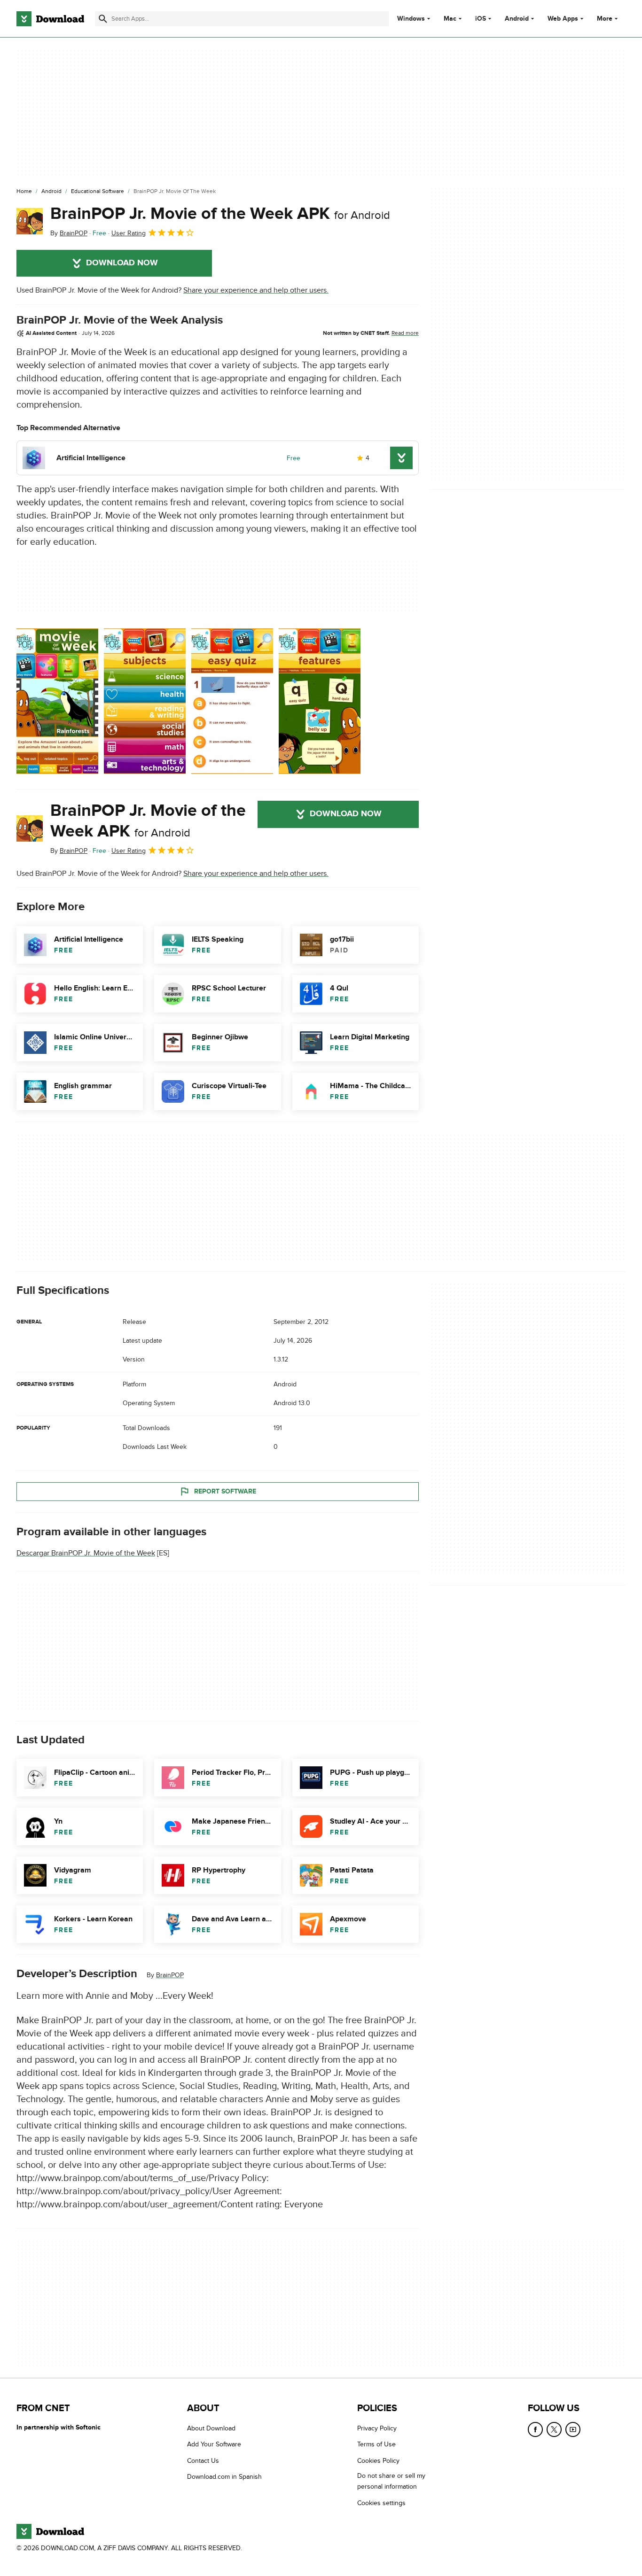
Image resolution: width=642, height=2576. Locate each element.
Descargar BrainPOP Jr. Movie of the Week (86, 1553)
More (605, 19)
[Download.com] (50, 19)
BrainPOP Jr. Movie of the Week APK (220, 214)
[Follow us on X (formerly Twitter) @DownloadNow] (554, 2429)
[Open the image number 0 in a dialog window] (57, 701)
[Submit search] (103, 19)
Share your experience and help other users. (256, 290)
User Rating (129, 233)
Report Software (225, 1491)
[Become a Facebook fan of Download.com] (535, 2429)
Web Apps (563, 19)
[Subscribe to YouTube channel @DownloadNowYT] (573, 2429)
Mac (450, 19)
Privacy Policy (377, 2428)
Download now (122, 263)
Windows (411, 19)
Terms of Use (376, 2444)
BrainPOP (170, 1975)
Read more (405, 333)
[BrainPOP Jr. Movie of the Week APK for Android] (30, 221)
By (69, 233)
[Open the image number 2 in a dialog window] (232, 701)
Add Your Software (214, 2444)
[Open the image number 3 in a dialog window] (320, 701)
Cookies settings (381, 2503)
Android (517, 19)
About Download (211, 2428)
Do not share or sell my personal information (391, 2481)
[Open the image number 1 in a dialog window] (145, 701)
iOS (481, 19)
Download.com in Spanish (224, 2477)
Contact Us (203, 2460)
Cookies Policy (378, 2460)
